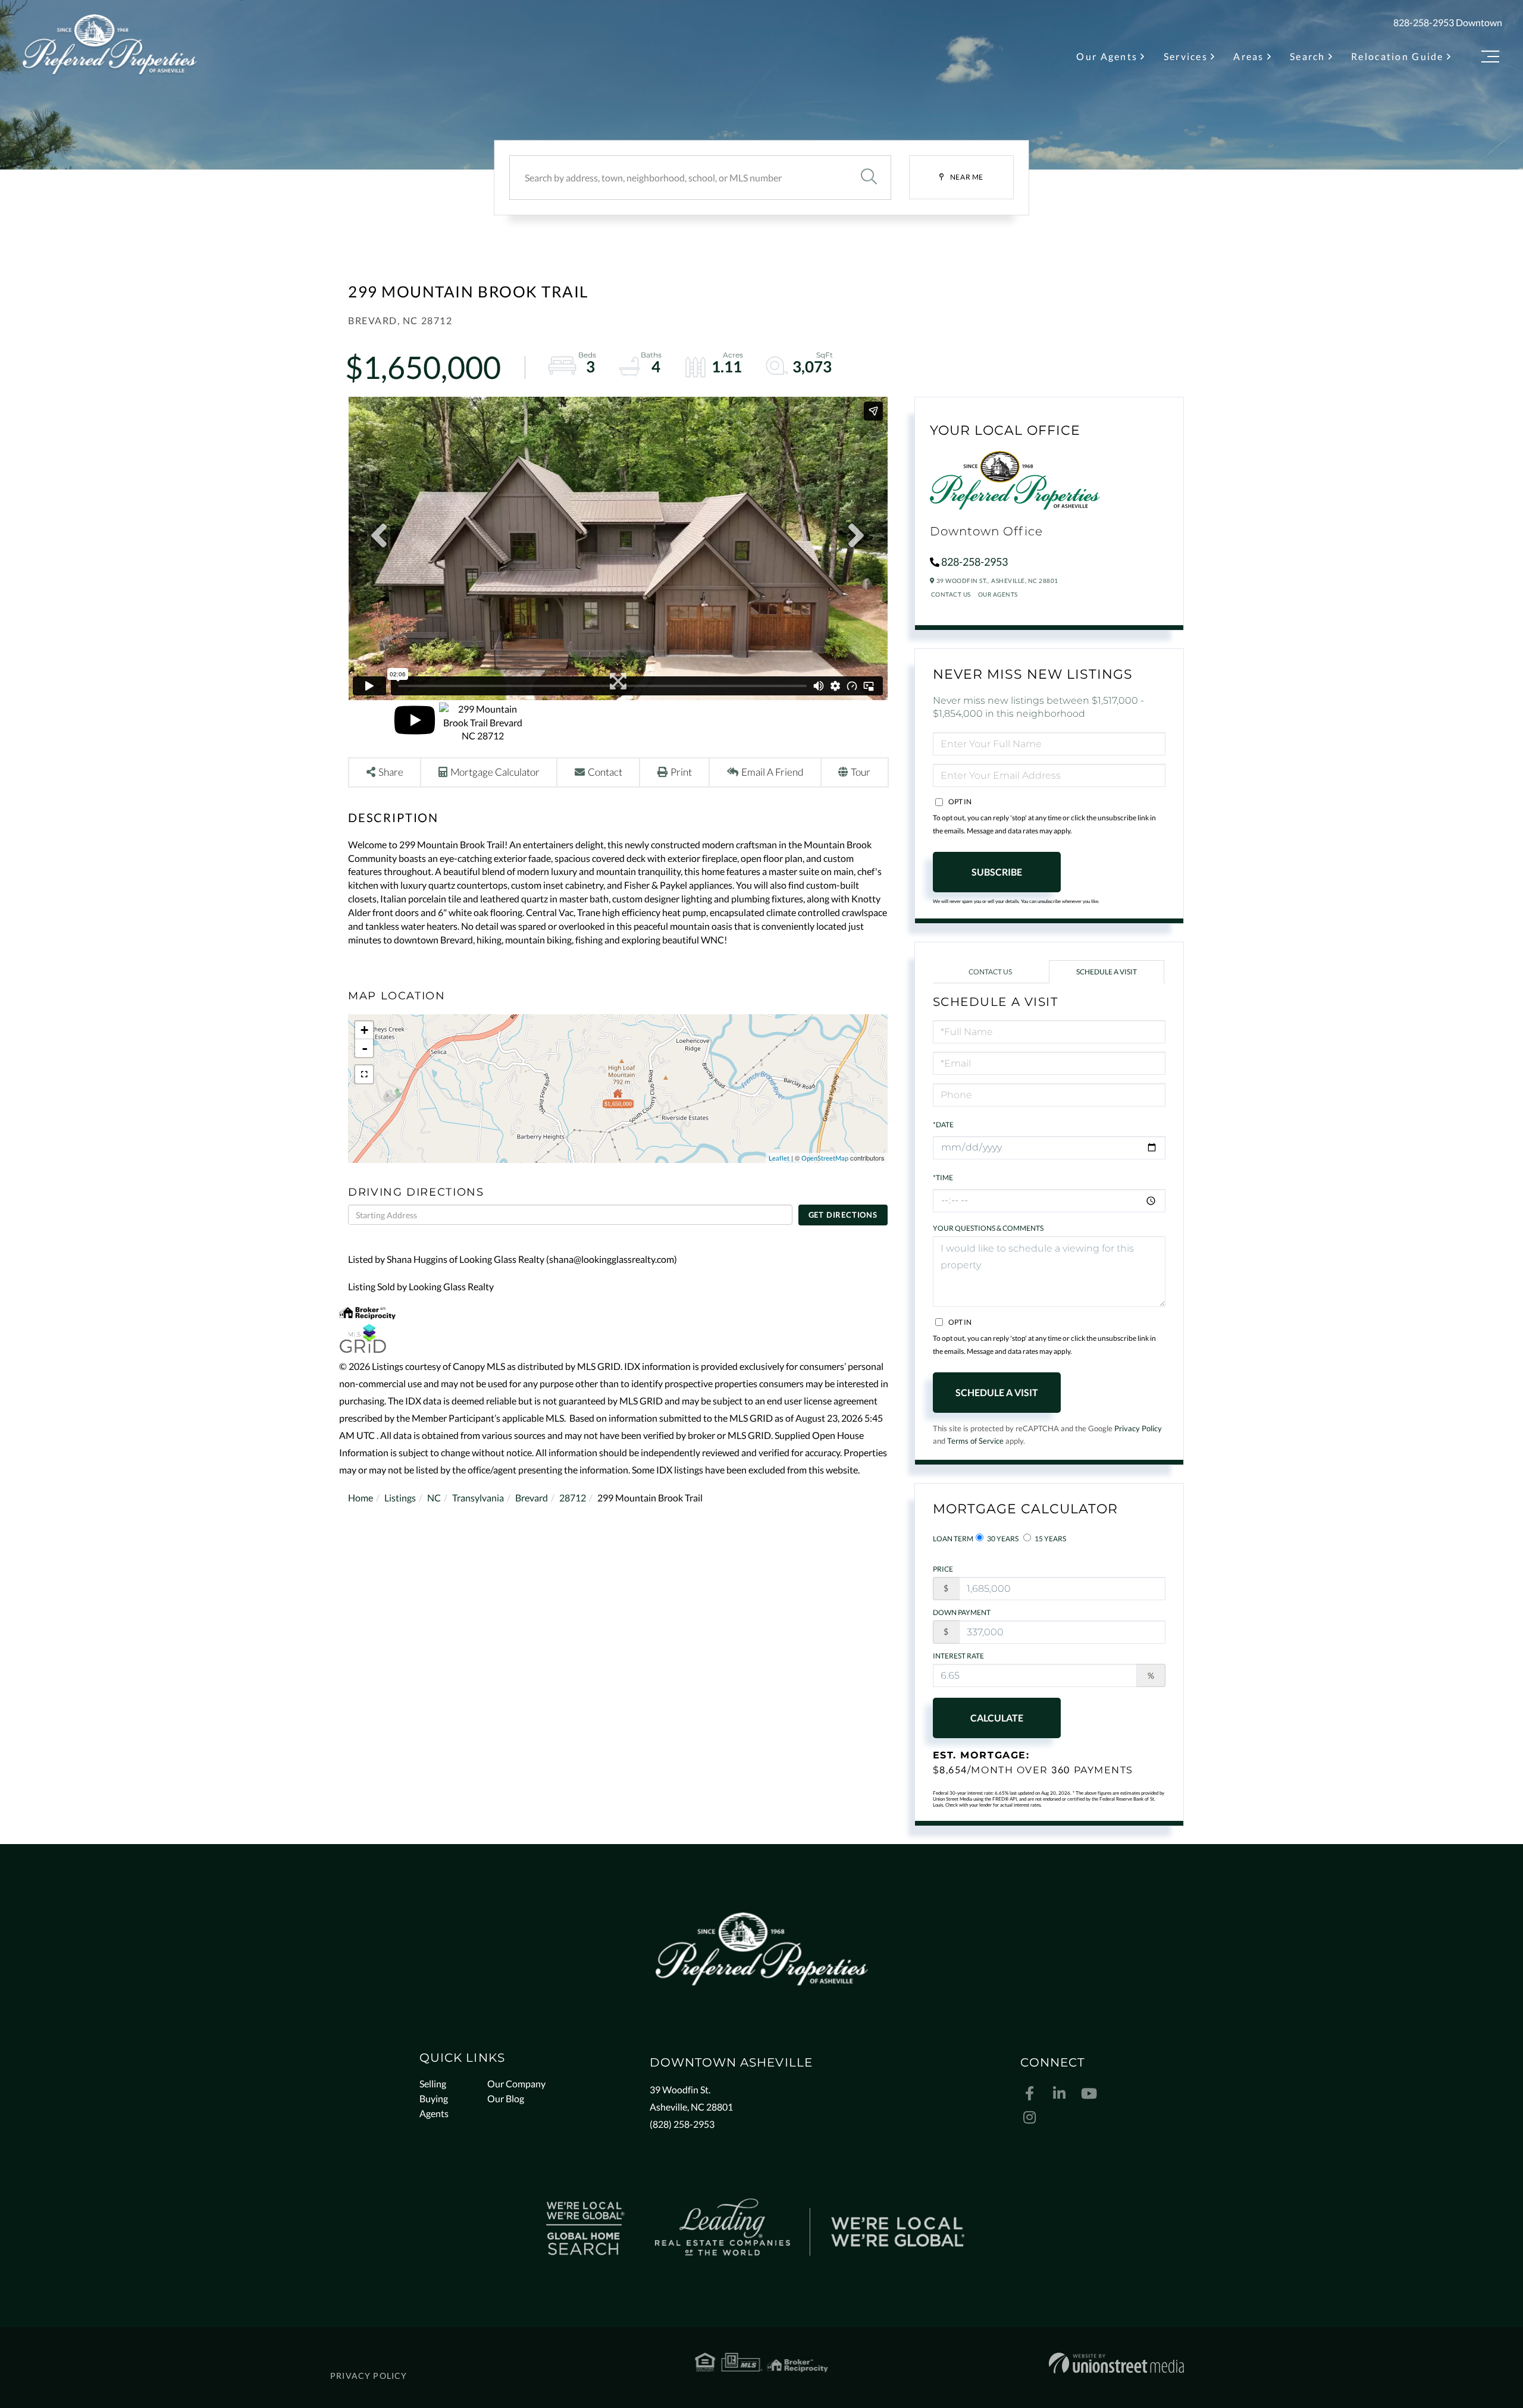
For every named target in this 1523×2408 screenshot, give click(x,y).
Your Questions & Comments (988, 1228)
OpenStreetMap (825, 1158)
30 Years (1002, 1539)
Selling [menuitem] (433, 2084)
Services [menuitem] (1186, 56)
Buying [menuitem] (434, 2098)
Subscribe (997, 872)
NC (434, 1498)
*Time (943, 1178)
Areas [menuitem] (1248, 56)
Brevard (532, 1498)
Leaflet (779, 1158)
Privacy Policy (1138, 1428)
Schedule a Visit (1107, 972)
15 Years (1050, 1539)
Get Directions (843, 1215)
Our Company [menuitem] (516, 2084)
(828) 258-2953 (682, 2124)
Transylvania (478, 1498)
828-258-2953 (1424, 22)
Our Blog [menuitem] (506, 2098)
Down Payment (962, 1612)
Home (361, 1498)
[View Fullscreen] (364, 1074)
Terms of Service (975, 1441)
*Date (943, 1125)
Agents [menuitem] (434, 2113)
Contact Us (951, 594)
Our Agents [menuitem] (1107, 56)
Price (943, 1569)
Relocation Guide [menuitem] (1397, 56)
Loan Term (953, 1539)
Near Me (967, 177)
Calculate (997, 1718)
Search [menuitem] (1308, 56)
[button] (869, 178)
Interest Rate (958, 1656)
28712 (573, 1498)
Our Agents (998, 594)
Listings (400, 1498)
